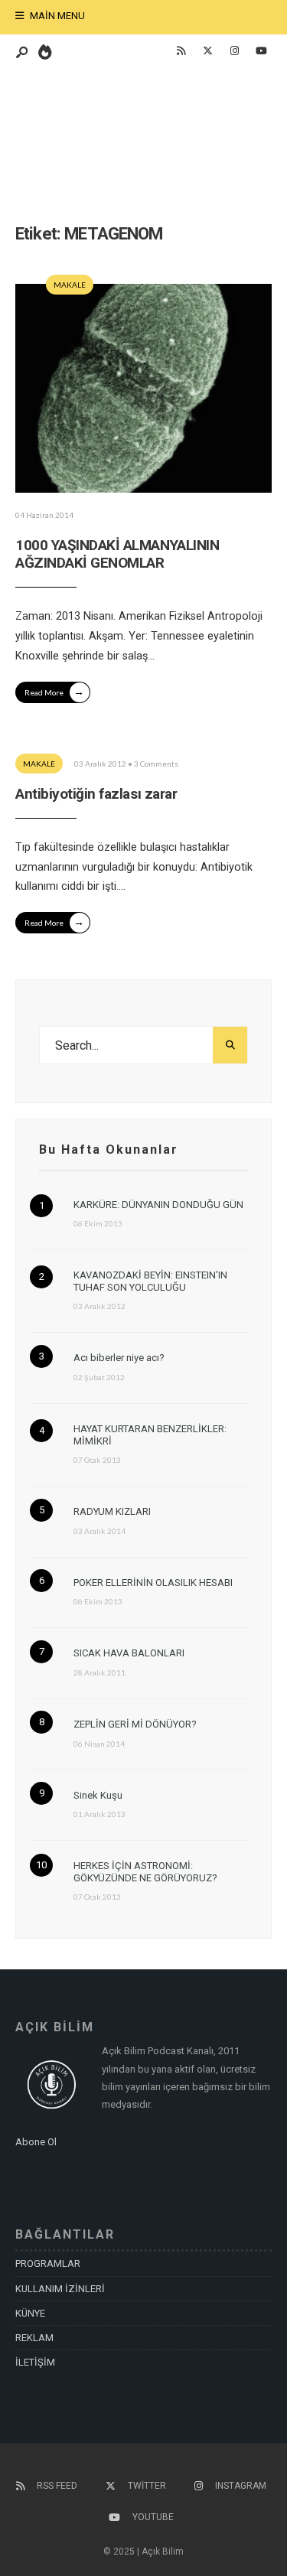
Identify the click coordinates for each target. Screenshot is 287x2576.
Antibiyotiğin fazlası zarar (96, 794)
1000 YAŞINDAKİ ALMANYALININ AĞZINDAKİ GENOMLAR (117, 554)
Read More (54, 691)
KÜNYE (30, 2313)
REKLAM (34, 2338)
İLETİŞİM (35, 2362)
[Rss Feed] (181, 51)
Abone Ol (36, 2142)
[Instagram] (234, 51)
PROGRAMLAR (48, 2263)
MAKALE (70, 285)
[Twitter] (207, 51)
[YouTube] (261, 51)
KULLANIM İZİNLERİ (60, 2289)
